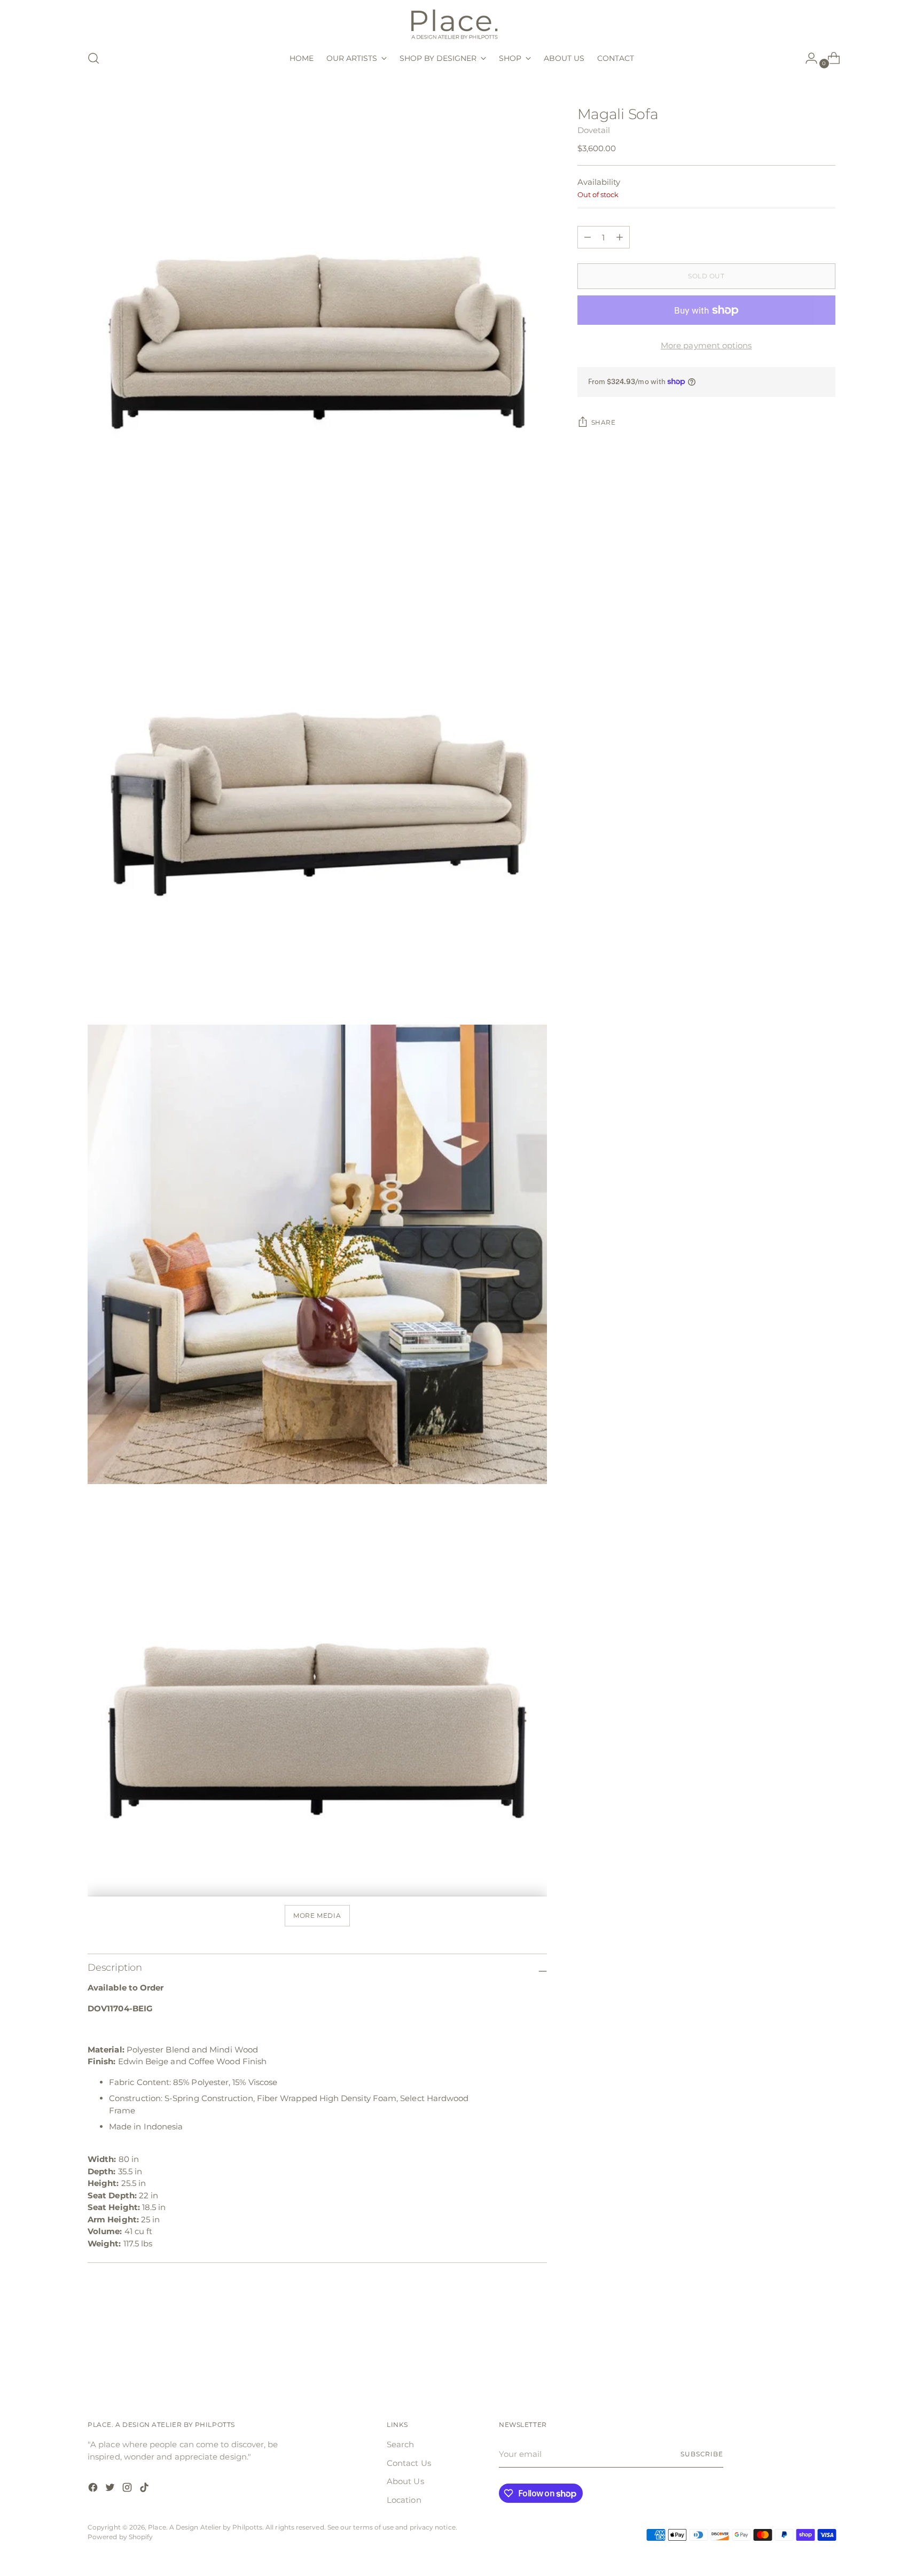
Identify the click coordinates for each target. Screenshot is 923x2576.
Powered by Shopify (120, 2537)
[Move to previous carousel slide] (802, 2356)
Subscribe (702, 2454)
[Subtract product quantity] (620, 237)
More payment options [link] (706, 345)
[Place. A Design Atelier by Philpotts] (461, 23)
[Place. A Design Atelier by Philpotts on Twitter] (111, 2489)
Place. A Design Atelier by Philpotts (205, 2527)
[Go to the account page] (807, 58)
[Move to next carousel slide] (826, 2355)
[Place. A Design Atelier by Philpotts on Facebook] (94, 2489)
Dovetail (594, 130)
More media (317, 1916)
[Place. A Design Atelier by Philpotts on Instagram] (128, 2489)
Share (604, 423)
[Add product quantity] (588, 237)
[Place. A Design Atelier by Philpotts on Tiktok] (145, 2489)
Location (404, 2500)
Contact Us (409, 2463)
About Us (405, 2481)
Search (400, 2444)
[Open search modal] (93, 58)
